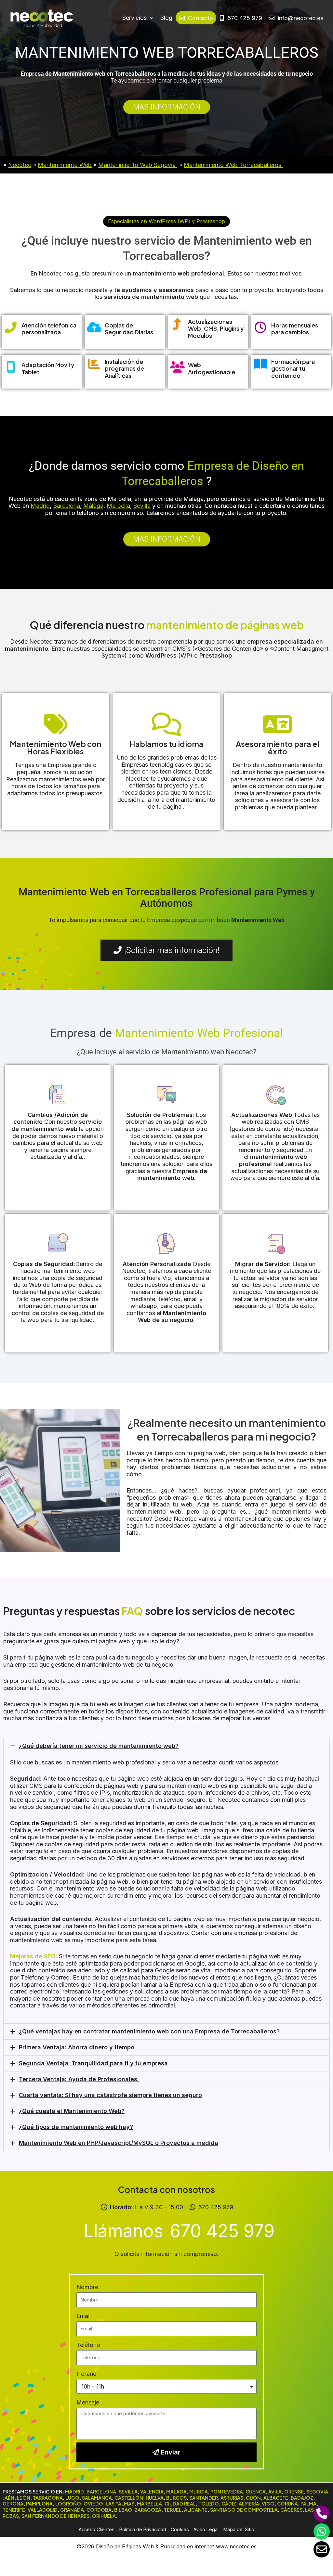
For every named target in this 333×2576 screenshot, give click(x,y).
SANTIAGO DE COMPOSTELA (244, 2510)
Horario (87, 2374)
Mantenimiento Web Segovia (138, 165)
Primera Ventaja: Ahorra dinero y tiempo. (77, 2047)
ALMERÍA (249, 2504)
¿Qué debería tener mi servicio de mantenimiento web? (99, 1746)
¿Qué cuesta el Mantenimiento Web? (72, 2111)
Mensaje (88, 2402)
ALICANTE (196, 2510)
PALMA (308, 2504)
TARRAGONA (48, 2498)
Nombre (87, 2287)
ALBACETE (276, 2498)
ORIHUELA (104, 2516)
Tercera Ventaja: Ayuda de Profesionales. (79, 2079)
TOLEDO (209, 2504)
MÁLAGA (176, 2492)
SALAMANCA (97, 2498)
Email (84, 2316)
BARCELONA (101, 2492)
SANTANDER (204, 2498)
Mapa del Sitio (239, 2529)
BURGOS (176, 2498)
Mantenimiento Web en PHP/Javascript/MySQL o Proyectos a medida (119, 2143)
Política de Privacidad (143, 2529)
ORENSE (294, 2492)
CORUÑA (287, 2504)
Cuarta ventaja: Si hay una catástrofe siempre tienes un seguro (110, 2095)
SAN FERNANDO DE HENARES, (56, 2516)
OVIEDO (93, 2504)
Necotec (20, 165)
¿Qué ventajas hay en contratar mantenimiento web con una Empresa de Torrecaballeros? (149, 2031)
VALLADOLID (43, 2510)
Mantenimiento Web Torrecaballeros (233, 165)
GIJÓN (253, 2498)
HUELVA (155, 2498)
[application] (150, 18)
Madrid (40, 506)
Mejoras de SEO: (34, 1956)
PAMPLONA (39, 2504)
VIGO (268, 2504)
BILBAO (123, 2510)
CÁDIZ (229, 2504)
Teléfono (88, 2345)
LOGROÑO (68, 2504)
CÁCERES (291, 2510)
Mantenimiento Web (65, 165)
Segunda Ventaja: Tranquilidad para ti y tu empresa (93, 2063)
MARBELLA (149, 2504)
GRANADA (72, 2510)
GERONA (13, 2504)
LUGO (72, 2498)
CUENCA (256, 2492)
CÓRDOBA (99, 2510)
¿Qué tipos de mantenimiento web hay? (76, 2127)
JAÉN (8, 2498)
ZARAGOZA (148, 2510)
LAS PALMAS (120, 2504)
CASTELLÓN (129, 2498)
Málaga (93, 506)
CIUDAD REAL (180, 2504)
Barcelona (67, 506)
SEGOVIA (317, 2492)
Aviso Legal (206, 2529)
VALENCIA (152, 2492)
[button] (166, 221)
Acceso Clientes (97, 2529)
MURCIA (199, 2492)
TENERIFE (14, 2510)
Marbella (118, 506)
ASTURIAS (232, 2498)
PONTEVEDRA (227, 2492)
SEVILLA (128, 2492)
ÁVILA (275, 2492)
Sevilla (142, 506)
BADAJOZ (302, 2498)
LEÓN (24, 2498)
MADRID (74, 2492)
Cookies (180, 2529)
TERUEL (173, 2510)
